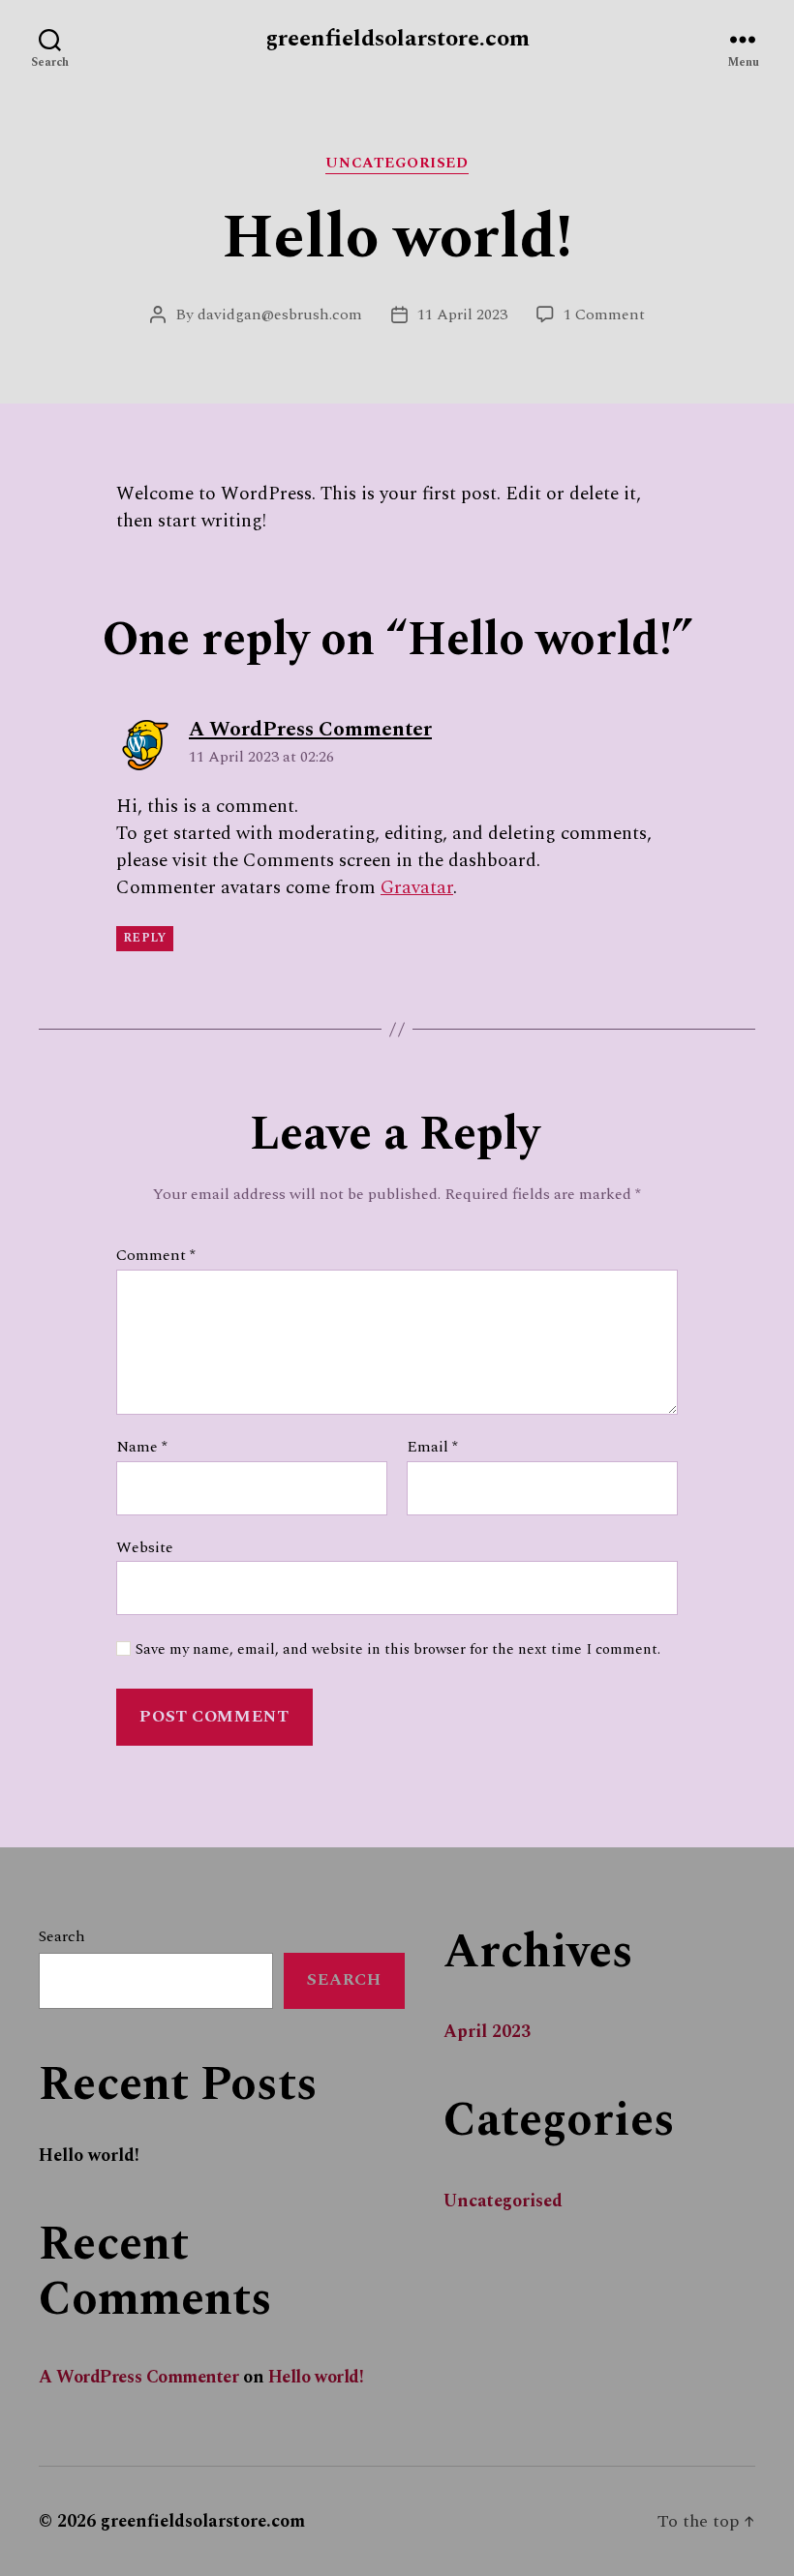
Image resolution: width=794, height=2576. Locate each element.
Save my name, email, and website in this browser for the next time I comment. (398, 1650)
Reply (145, 938)
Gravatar (417, 888)
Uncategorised (397, 165)
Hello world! (89, 2156)
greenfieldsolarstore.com (397, 39)
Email (432, 1448)
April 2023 (487, 2032)
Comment (156, 1256)
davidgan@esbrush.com (280, 315)
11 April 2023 (462, 315)
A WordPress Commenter (139, 2377)
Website (145, 1546)
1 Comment (604, 315)
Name (142, 1448)
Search (62, 1936)
